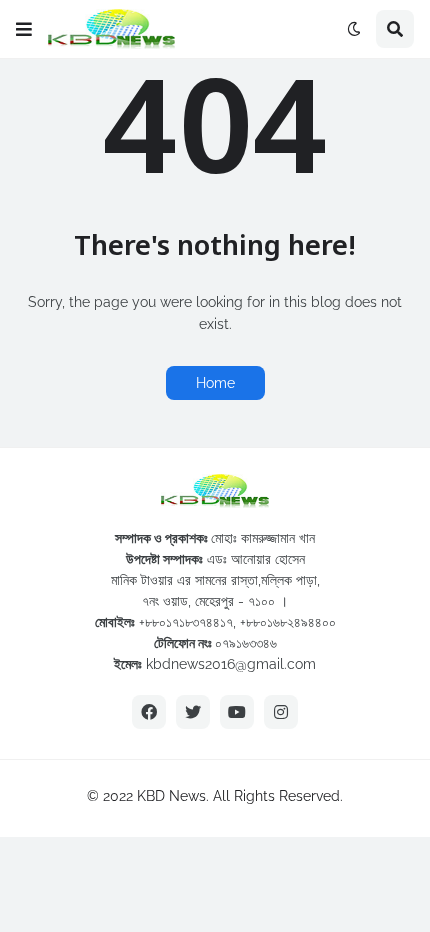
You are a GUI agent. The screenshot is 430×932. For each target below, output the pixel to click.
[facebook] (149, 712)
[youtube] (237, 712)
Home (215, 383)
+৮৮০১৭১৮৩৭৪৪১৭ (186, 622)
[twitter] (193, 712)
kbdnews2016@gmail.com (231, 664)
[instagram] (281, 712)
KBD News (171, 796)
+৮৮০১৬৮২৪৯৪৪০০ (288, 622)
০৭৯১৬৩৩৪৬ (246, 643)
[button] (24, 29)
